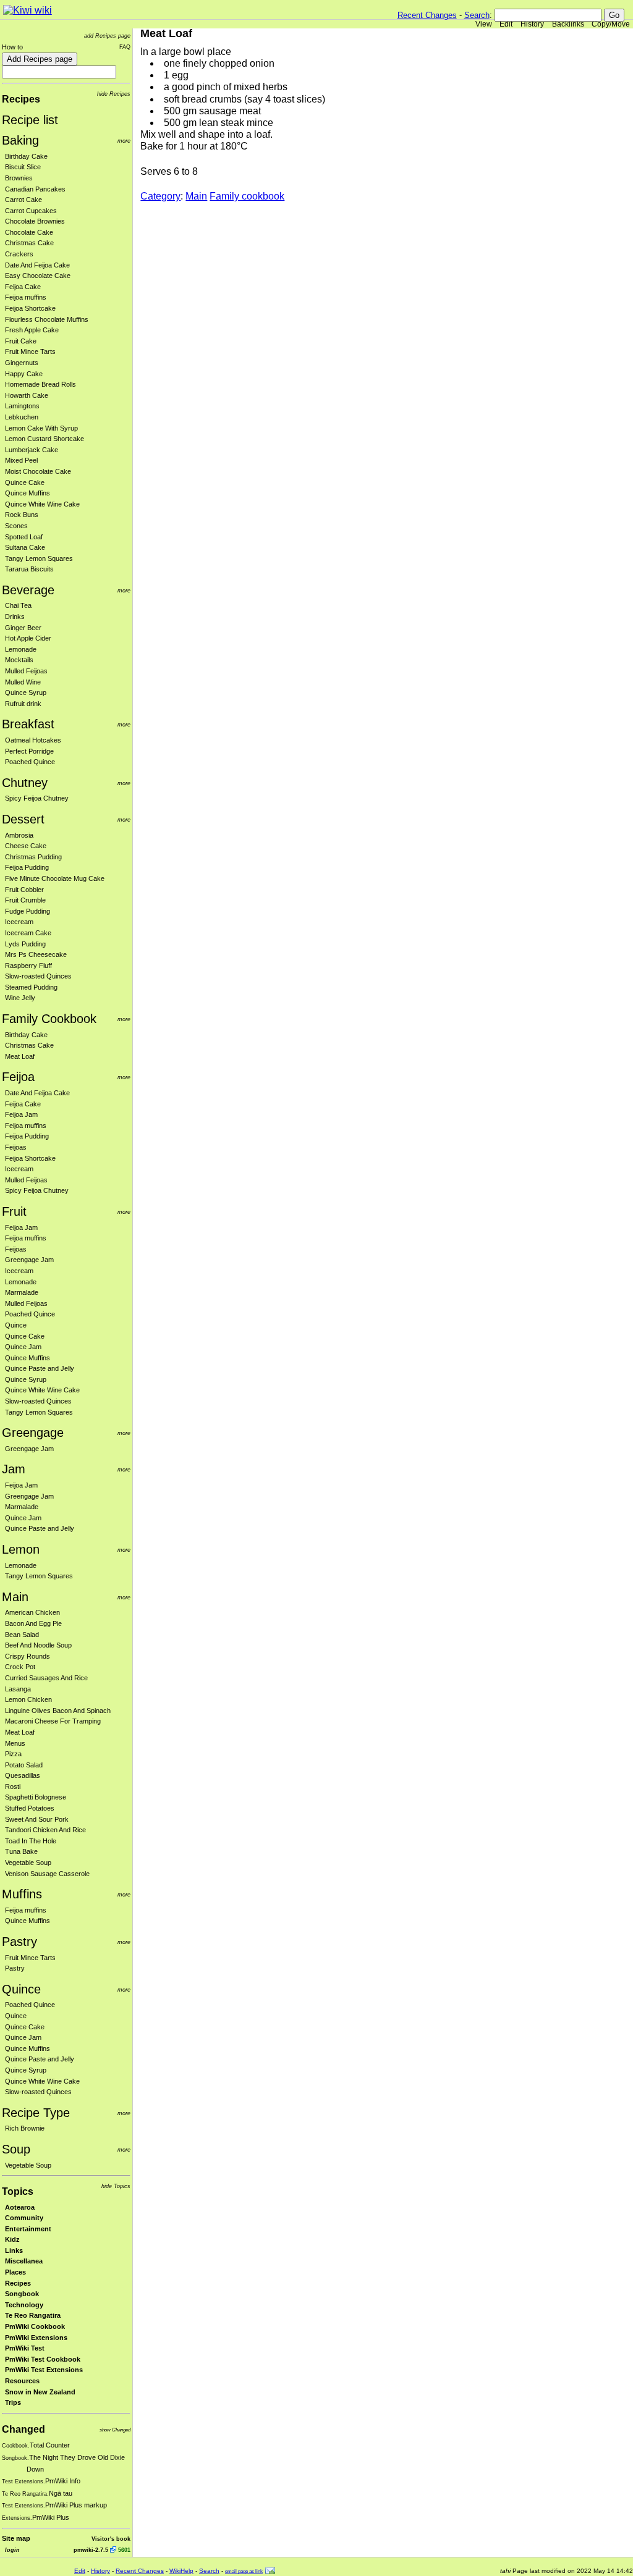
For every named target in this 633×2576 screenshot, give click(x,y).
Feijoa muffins (26, 297)
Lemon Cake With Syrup (41, 428)
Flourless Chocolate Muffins (47, 319)
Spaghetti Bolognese (36, 1797)
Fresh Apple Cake (32, 330)
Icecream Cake (28, 933)
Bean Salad (22, 1635)
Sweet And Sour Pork (37, 1819)
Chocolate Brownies (35, 221)
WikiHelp (181, 2571)
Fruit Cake (21, 341)
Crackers (19, 254)
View (484, 24)
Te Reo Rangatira (33, 2315)
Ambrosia (19, 835)
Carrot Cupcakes (31, 211)
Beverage (28, 590)
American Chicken (32, 1612)
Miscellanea (24, 2261)
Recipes (21, 99)
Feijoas (16, 1147)
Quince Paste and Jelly (40, 1368)
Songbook (22, 2294)
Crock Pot (20, 1667)
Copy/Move (611, 24)
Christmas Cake (29, 243)
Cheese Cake (26, 846)
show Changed (115, 2430)
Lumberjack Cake (32, 450)
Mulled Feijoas (26, 671)
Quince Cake (25, 482)
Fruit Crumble (25, 900)
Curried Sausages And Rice (46, 1678)
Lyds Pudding (25, 944)
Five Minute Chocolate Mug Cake (55, 878)
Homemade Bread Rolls (40, 384)
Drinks (15, 617)
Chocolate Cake (29, 232)
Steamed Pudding (31, 987)
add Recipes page (107, 36)
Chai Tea (18, 605)
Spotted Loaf (24, 537)
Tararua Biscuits (29, 569)
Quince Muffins (28, 493)
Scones (16, 526)
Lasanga (18, 1689)
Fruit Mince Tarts (30, 351)
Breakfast (28, 724)
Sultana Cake (25, 547)
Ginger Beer (23, 628)
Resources (22, 2381)
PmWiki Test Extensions (44, 2370)
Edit (506, 24)
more (124, 141)
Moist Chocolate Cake (38, 471)
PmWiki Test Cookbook (43, 2359)
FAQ (125, 47)
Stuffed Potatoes (30, 1808)
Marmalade (22, 1292)
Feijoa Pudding (27, 867)
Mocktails (19, 660)
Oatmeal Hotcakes (33, 740)
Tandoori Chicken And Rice (45, 1830)
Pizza (13, 1754)
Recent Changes (427, 15)
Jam (14, 1469)
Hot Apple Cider (28, 638)
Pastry (19, 1942)
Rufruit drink (23, 704)
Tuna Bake (21, 1851)
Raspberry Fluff (28, 966)
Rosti (13, 1787)
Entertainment (28, 2229)
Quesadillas (23, 1775)
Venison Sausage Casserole (47, 1874)
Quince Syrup (26, 692)
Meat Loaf (20, 1056)
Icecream (19, 922)
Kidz (12, 2239)
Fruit (14, 1211)
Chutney (25, 783)
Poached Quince (30, 762)
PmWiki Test (25, 2348)
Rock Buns (22, 515)
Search (477, 15)
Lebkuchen (22, 417)
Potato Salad (24, 1765)
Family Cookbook (49, 1019)
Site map (16, 2538)
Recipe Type (36, 2113)
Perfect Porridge (29, 751)
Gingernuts (22, 363)
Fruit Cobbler (24, 890)
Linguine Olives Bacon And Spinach (58, 1711)
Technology (24, 2305)
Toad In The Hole (31, 1841)
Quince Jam (23, 1347)
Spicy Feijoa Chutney (37, 798)
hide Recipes (114, 94)
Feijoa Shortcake (30, 308)
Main (15, 1597)
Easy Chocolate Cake (38, 276)
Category (160, 196)
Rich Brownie (25, 2128)
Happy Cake (24, 374)
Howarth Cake (27, 395)
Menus (15, 1743)
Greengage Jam (29, 1260)
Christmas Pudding (33, 857)
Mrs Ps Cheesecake (36, 954)
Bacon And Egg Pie (33, 1623)
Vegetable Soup (28, 1863)
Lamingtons (22, 406)
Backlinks (568, 24)
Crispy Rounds (28, 1656)
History (532, 24)
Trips (13, 2402)
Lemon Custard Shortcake (45, 439)
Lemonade (21, 649)
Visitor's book (111, 2539)
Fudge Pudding (28, 911)
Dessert (23, 819)
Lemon (21, 1549)
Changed (23, 2429)
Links (14, 2250)
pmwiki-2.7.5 (91, 2550)
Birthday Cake (26, 156)
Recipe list (30, 120)
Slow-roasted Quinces (38, 976)
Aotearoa (20, 2207)
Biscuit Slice (23, 167)
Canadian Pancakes (35, 189)
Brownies (19, 178)
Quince (16, 1325)
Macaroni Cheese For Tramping (53, 1721)
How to (12, 47)
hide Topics (116, 2186)
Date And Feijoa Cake (37, 265)
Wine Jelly (20, 998)
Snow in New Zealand (40, 2392)
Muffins (22, 1894)
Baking (20, 140)
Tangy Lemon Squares (39, 558)
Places (15, 2272)
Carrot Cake (23, 200)
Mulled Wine (23, 682)
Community (24, 2218)
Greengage (33, 1433)
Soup (16, 2149)
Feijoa (18, 1077)
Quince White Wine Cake (42, 504)
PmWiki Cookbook (35, 2326)
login (12, 2550)
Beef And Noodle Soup (38, 1645)
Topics (18, 2191)
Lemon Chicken (28, 1699)
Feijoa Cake (23, 287)
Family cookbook (247, 196)
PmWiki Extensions (36, 2338)
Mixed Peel (21, 460)
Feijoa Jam (21, 1114)
